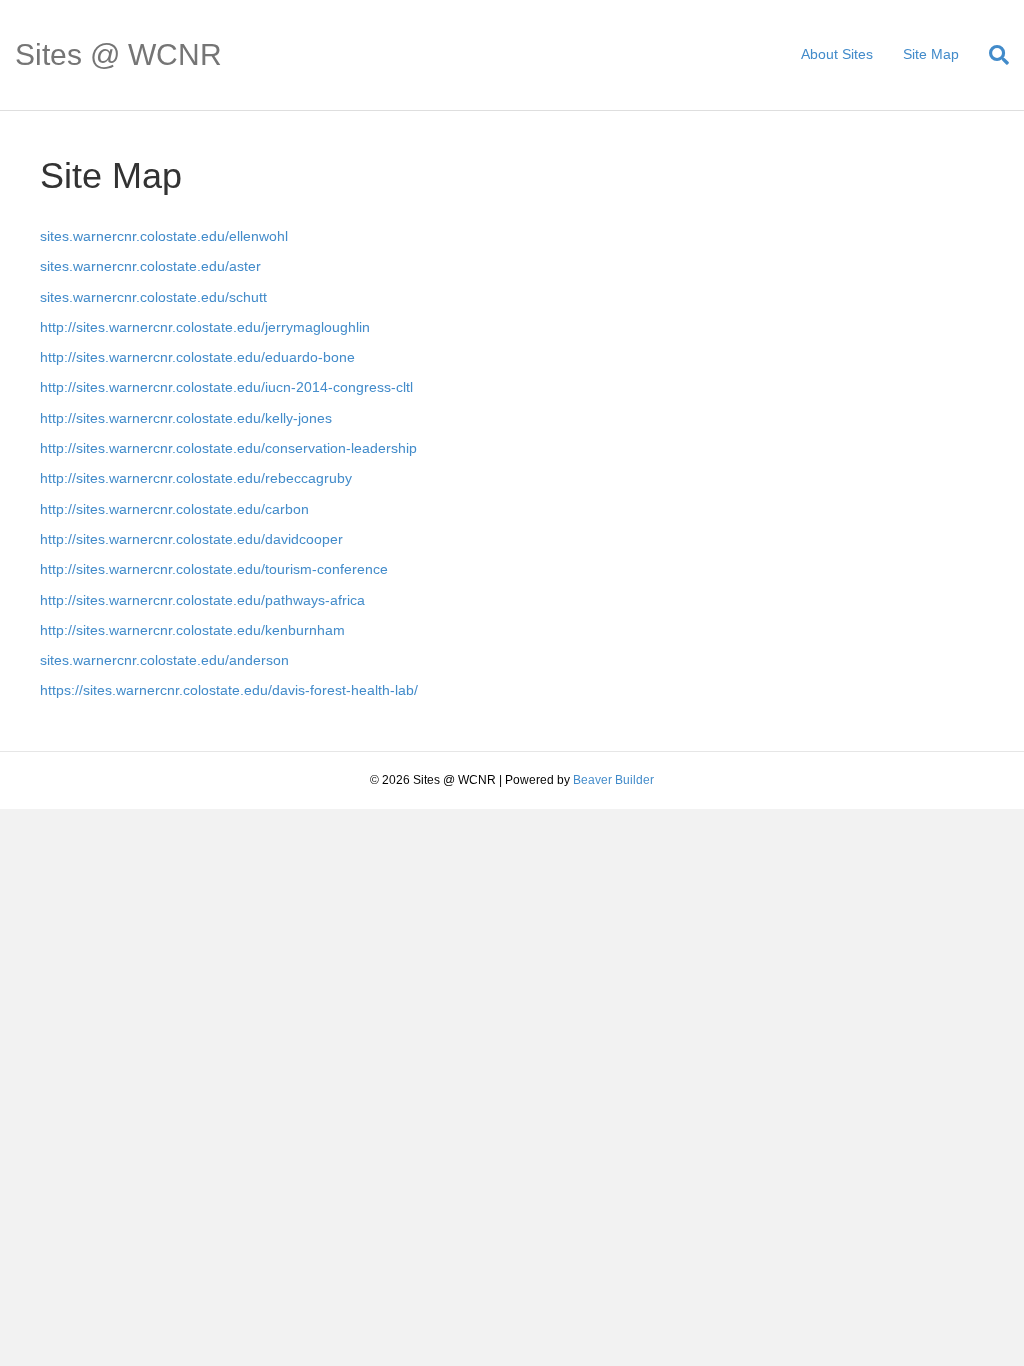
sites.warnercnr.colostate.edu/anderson (164, 660)
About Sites (837, 54)
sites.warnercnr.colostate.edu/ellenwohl (164, 236)
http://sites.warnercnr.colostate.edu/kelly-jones (186, 418)
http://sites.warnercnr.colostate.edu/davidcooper (191, 539)
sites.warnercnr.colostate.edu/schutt (153, 297)
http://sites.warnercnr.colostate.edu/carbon (174, 509)
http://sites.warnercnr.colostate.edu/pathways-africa (202, 600)
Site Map (931, 54)
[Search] (991, 55)
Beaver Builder (613, 780)
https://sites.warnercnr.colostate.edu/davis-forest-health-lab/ (229, 690)
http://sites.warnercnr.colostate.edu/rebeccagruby (196, 478)
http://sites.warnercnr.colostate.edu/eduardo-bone (197, 357)
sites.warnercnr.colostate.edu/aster (150, 266)
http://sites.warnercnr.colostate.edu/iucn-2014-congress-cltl (226, 387)
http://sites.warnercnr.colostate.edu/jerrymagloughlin (205, 327)
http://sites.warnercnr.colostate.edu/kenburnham (192, 630)
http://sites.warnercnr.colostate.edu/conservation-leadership (228, 448)
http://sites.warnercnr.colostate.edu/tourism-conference (214, 569)
